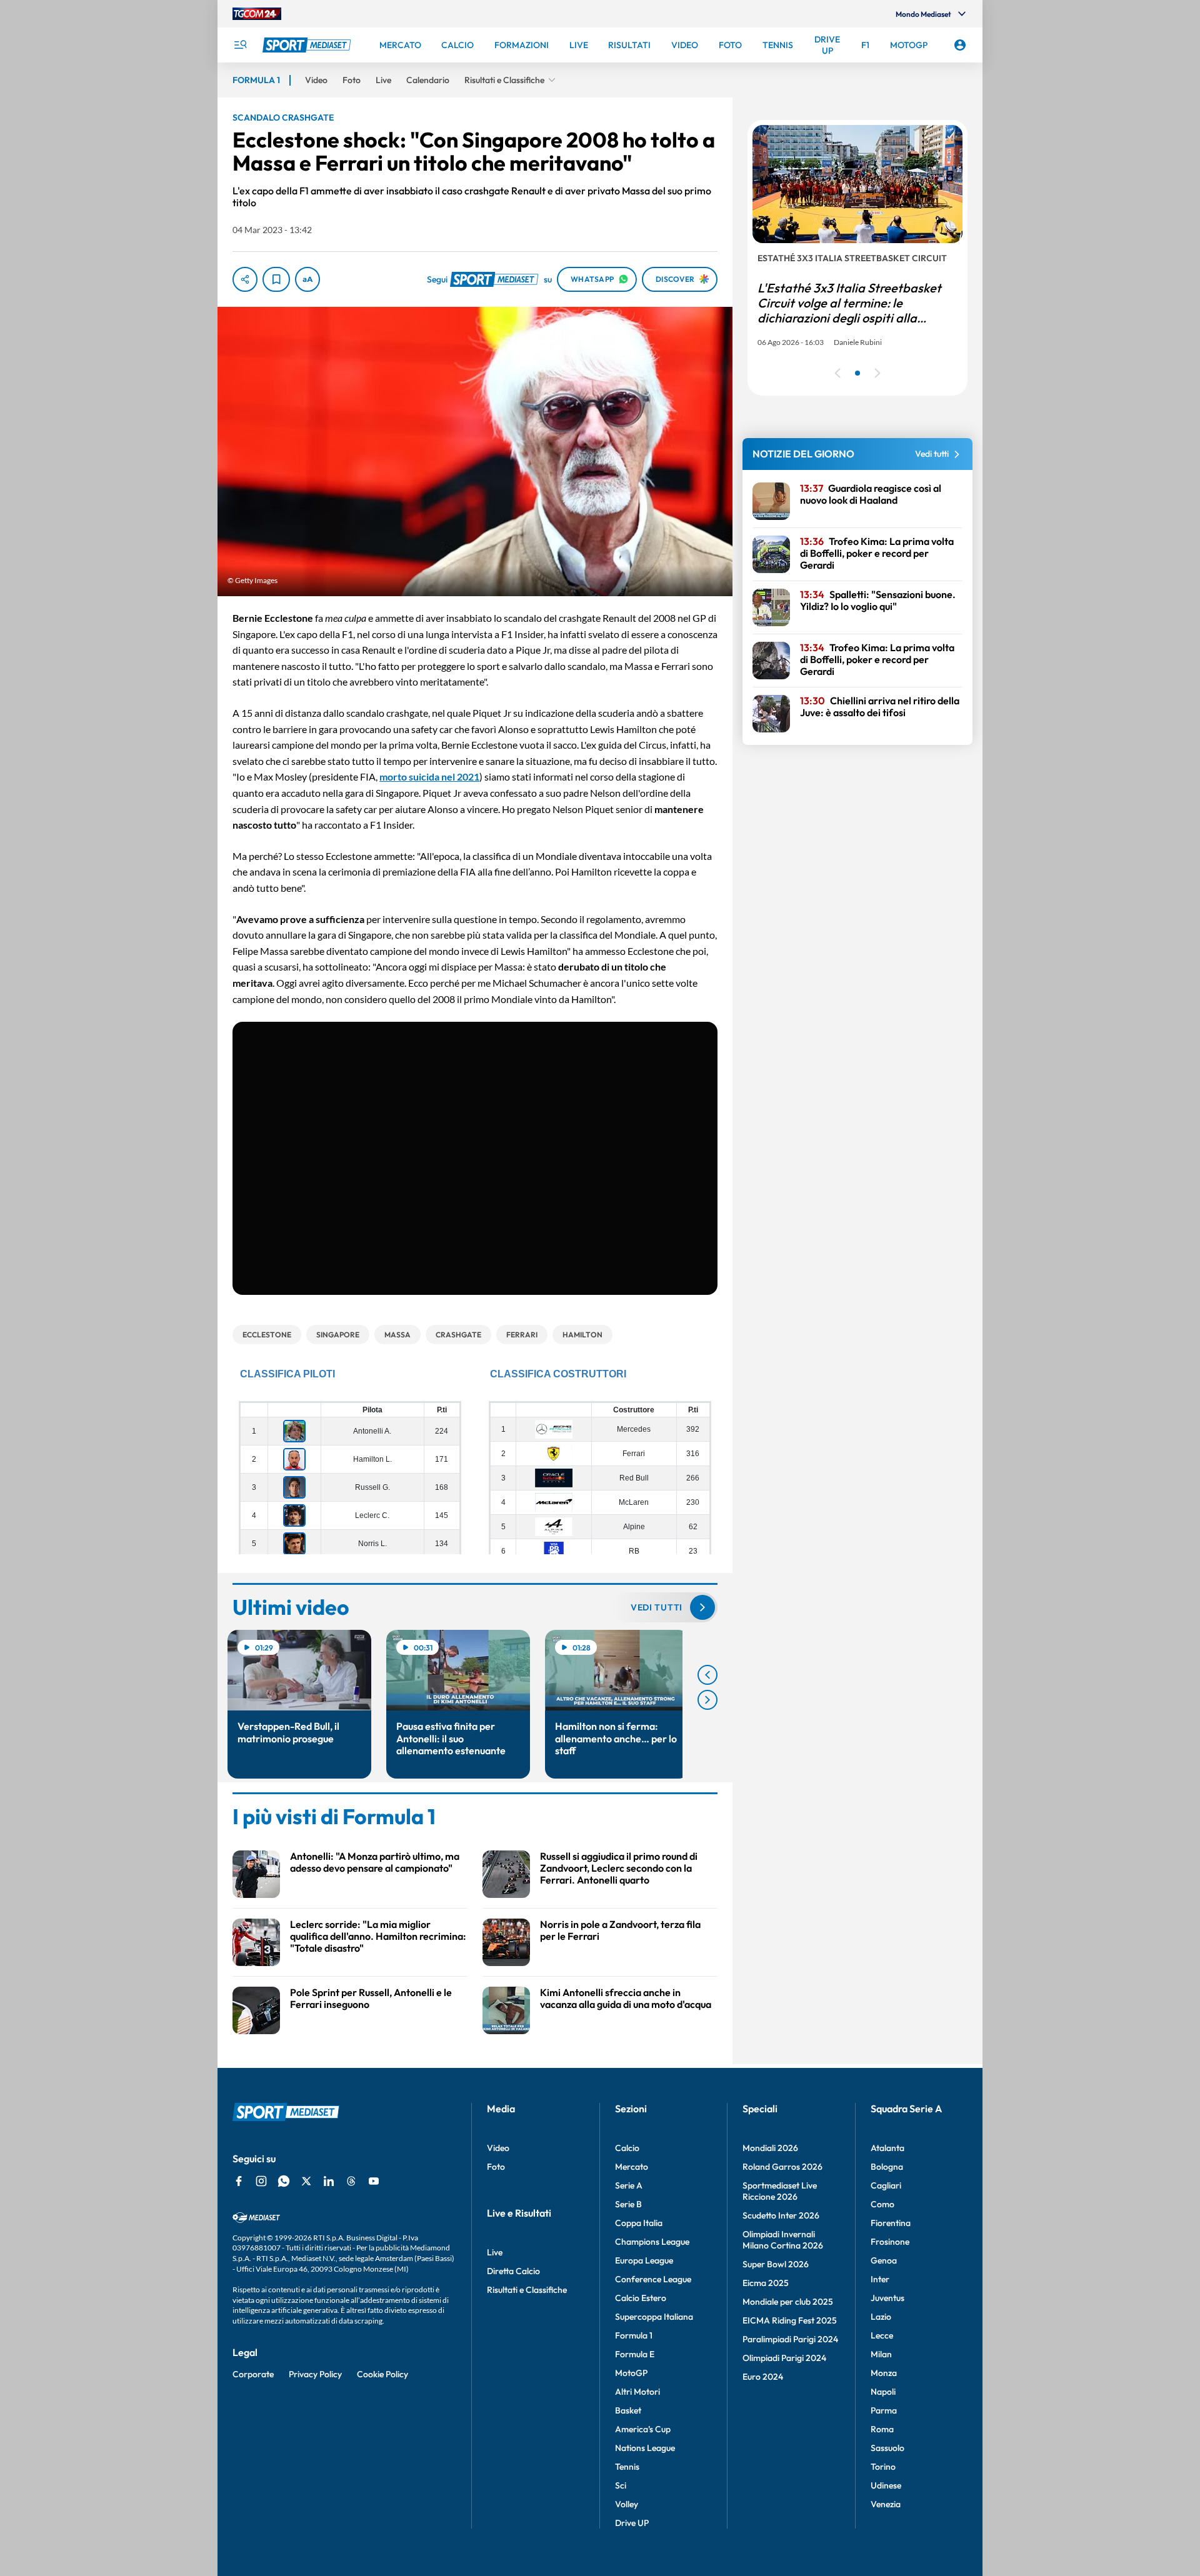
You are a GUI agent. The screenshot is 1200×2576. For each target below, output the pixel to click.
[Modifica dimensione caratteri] (307, 279)
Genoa (884, 2260)
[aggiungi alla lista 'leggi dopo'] (276, 279)
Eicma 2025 (766, 2283)
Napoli (883, 2392)
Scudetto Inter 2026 (781, 2215)
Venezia (886, 2504)
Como (882, 2204)
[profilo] (960, 45)
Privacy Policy (315, 2374)
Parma (884, 2410)
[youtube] (374, 2181)
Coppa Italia (639, 2223)
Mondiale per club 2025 (788, 2302)
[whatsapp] (284, 2181)
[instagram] (261, 2181)
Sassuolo (887, 2448)
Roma (882, 2429)
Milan (881, 2354)
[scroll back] (707, 1675)
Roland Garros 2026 (782, 2167)
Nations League (645, 2448)
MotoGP (631, 2373)
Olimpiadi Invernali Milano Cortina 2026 (783, 2240)
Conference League (653, 2279)
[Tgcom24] (257, 14)
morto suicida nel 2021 (429, 776)
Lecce (882, 2335)
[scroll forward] (707, 1700)
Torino (883, 2467)
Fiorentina (891, 2223)
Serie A (629, 2185)
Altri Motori (637, 2392)
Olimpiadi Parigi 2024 (784, 2358)
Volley (627, 2504)
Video (498, 2148)
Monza (884, 2373)
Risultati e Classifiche (527, 2290)
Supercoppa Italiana (654, 2317)
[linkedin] (329, 2181)
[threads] (351, 2181)
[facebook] (239, 2181)
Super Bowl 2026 (776, 2264)
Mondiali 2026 (770, 2148)
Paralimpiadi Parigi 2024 (790, 2339)
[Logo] (308, 45)
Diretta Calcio (513, 2271)
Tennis (627, 2467)
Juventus (887, 2298)
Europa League (644, 2260)
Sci (621, 2485)
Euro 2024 (763, 2377)
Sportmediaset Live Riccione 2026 (780, 2191)
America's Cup (643, 2429)
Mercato (632, 2167)
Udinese (886, 2485)
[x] (306, 2181)
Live (495, 2252)
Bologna (887, 2167)
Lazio (881, 2317)
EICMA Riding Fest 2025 (790, 2320)
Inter (880, 2279)
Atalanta (887, 2148)
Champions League (652, 2242)
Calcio (627, 2148)
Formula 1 (634, 2335)
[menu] (240, 45)
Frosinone (890, 2242)
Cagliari (886, 2185)
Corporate (253, 2374)
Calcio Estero (641, 2298)
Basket (628, 2410)
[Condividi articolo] (245, 279)
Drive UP (632, 2523)
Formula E (635, 2354)
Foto (496, 2167)
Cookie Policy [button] (382, 2374)
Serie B (628, 2204)
